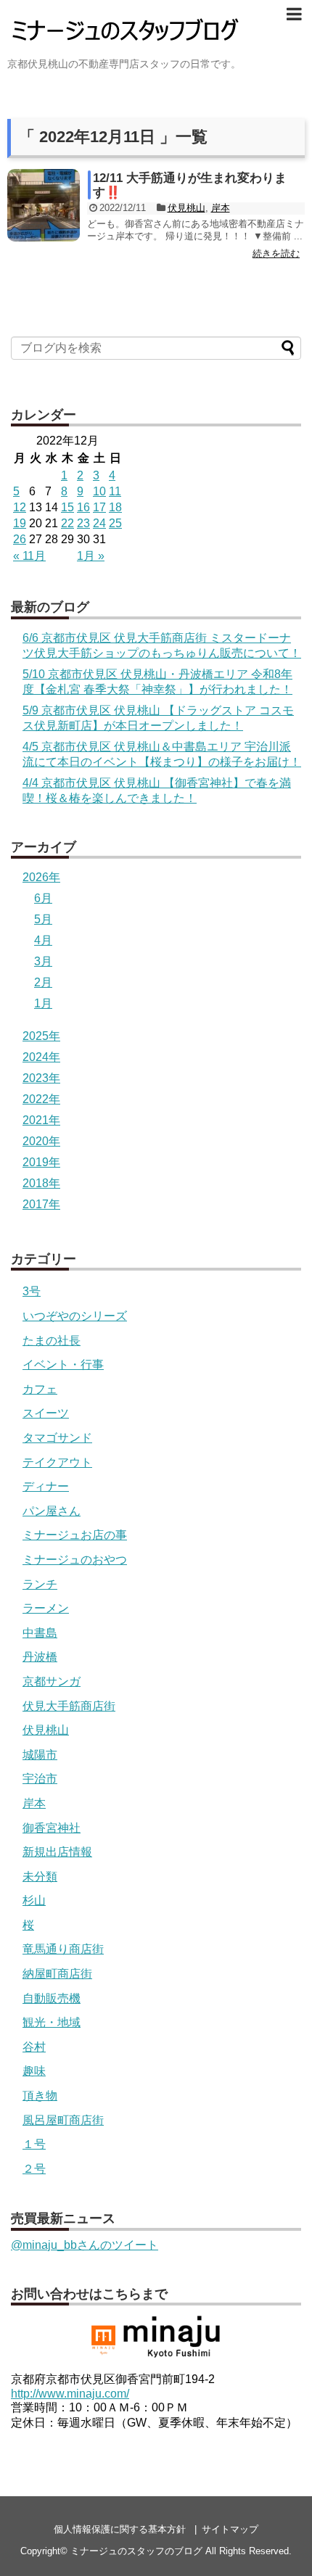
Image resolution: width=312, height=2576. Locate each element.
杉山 (34, 1900)
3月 (43, 961)
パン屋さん (52, 1511)
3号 (32, 1291)
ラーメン (46, 1608)
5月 (43, 919)
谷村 (34, 2047)
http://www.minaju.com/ (70, 2394)
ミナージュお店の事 (75, 1535)
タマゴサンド (57, 1438)
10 (99, 491)
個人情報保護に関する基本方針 (120, 2529)
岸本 (221, 208)
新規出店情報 (57, 1852)
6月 (43, 898)
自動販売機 (52, 1998)
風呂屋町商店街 (63, 2120)
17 (99, 507)
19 (20, 523)
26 (20, 539)
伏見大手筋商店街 (69, 1706)
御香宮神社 (52, 1828)
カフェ (40, 1389)
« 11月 (29, 556)
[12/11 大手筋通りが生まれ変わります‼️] (44, 205)
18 (115, 507)
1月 (43, 1003)
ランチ (40, 1584)
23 (83, 523)
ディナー (46, 1486)
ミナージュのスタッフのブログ (136, 2551)
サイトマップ (230, 2529)
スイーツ (46, 1413)
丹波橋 (40, 1657)
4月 (43, 940)
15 (67, 507)
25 (115, 523)
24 (99, 523)
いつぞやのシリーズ (75, 1316)
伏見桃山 (186, 208)
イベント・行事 (63, 1365)
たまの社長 (52, 1341)
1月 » (91, 556)
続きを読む (276, 253)
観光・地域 (52, 2022)
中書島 (40, 1633)
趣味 (34, 2071)
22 (67, 523)
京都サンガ (52, 1681)
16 (83, 507)
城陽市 (40, 1755)
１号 (34, 2144)
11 (115, 491)
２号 (34, 2169)
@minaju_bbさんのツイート (85, 2245)
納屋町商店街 (57, 1974)
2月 (43, 982)
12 (20, 507)
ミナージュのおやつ (75, 1560)
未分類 (40, 1877)
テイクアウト (57, 1462)
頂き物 (40, 2096)
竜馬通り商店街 (63, 1949)
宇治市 (40, 1779)
